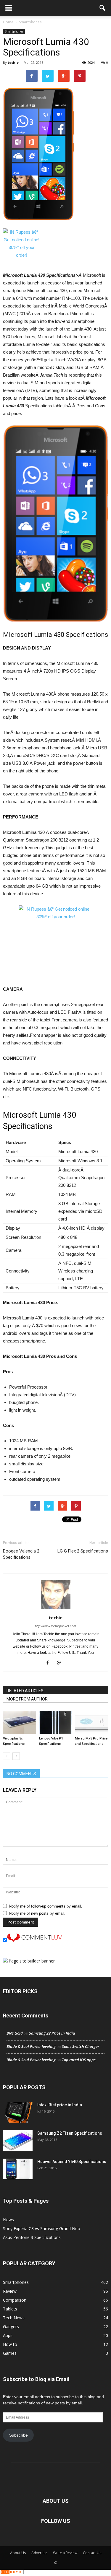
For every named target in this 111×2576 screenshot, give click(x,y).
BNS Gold (15, 2033)
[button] (103, 8)
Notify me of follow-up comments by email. (46, 1906)
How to (10, 2344)
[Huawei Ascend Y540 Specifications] (18, 2169)
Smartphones (14, 31)
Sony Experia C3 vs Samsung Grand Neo (42, 2228)
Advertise (39, 2553)
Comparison (15, 2300)
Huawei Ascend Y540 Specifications (72, 2162)
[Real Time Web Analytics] (12, 2573)
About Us (18, 2553)
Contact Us (92, 2553)
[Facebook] (50, 1663)
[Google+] (61, 1663)
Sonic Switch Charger (81, 2046)
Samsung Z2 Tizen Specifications (70, 2133)
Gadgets (11, 2327)
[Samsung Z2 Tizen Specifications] (18, 2141)
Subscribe (18, 2435)
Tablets (10, 2309)
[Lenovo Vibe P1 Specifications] (56, 1723)
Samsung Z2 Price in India (52, 2033)
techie (13, 62)
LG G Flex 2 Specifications (83, 1551)
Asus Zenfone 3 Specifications (32, 2237)
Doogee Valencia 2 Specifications (21, 1554)
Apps (8, 2335)
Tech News (14, 2318)
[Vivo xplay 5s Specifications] (20, 1723)
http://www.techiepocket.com (55, 1626)
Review (10, 2291)
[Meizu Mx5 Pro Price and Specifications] (91, 1723)
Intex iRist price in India (60, 2105)
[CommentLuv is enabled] (34, 1940)
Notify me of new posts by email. (37, 1913)
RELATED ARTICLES (25, 1691)
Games (10, 2353)
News (8, 2220)
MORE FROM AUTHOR (27, 1699)
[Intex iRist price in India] (18, 2112)
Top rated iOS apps (79, 2060)
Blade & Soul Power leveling (31, 2046)
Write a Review (65, 2553)
